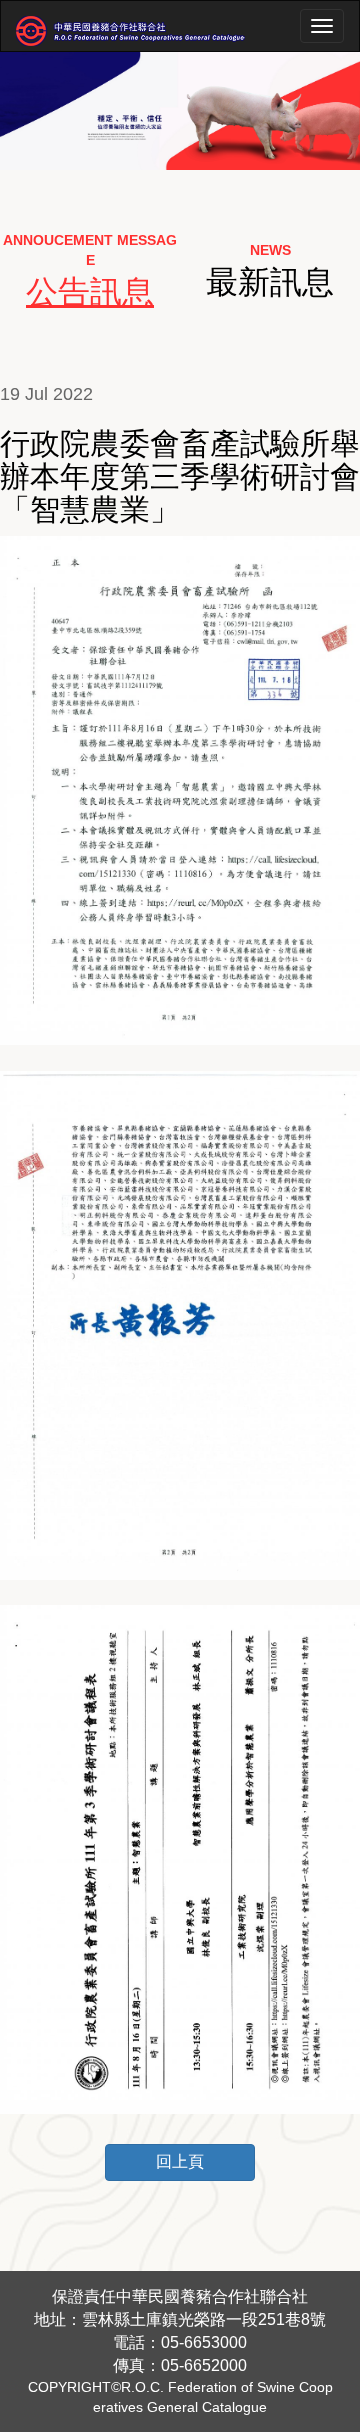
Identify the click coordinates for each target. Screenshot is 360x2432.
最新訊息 (270, 282)
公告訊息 (90, 292)
